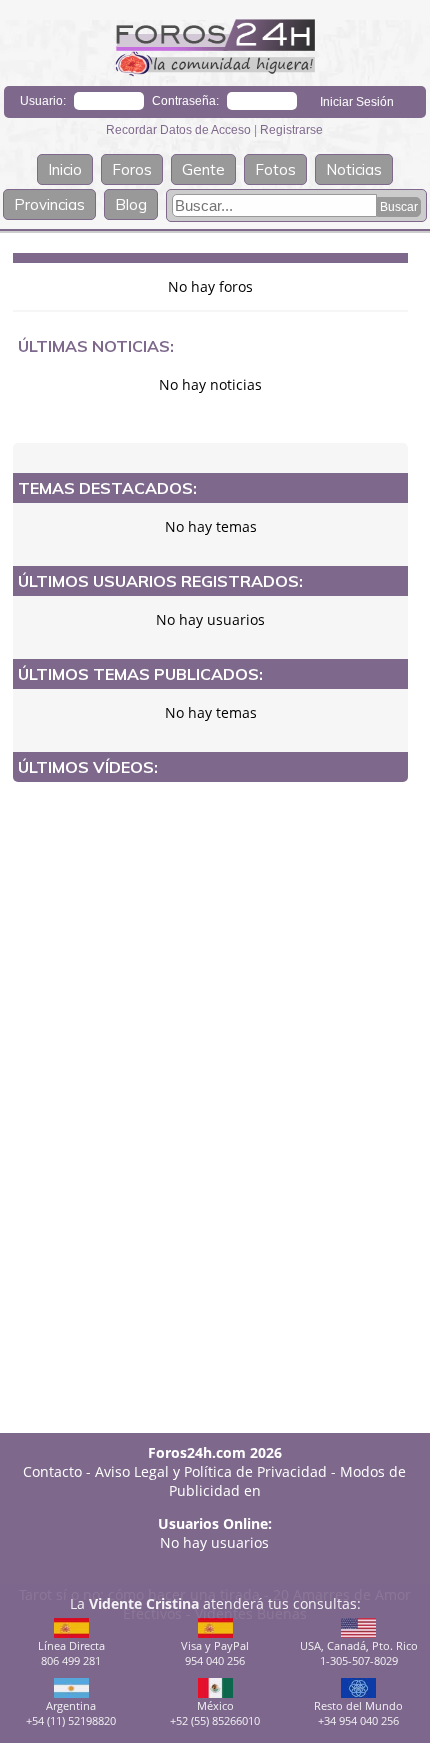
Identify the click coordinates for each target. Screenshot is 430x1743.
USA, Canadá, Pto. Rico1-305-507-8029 (359, 1653)
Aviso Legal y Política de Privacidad (211, 1471)
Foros (132, 169)
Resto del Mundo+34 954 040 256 (358, 1713)
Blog (131, 204)
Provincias (49, 204)
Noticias (354, 169)
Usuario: (43, 101)
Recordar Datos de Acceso (180, 130)
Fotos (275, 169)
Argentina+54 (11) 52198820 (71, 1713)
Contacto (52, 1471)
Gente (203, 169)
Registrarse (291, 130)
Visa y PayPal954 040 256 (215, 1653)
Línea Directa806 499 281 (71, 1653)
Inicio (65, 169)
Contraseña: (185, 101)
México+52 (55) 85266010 (215, 1713)
